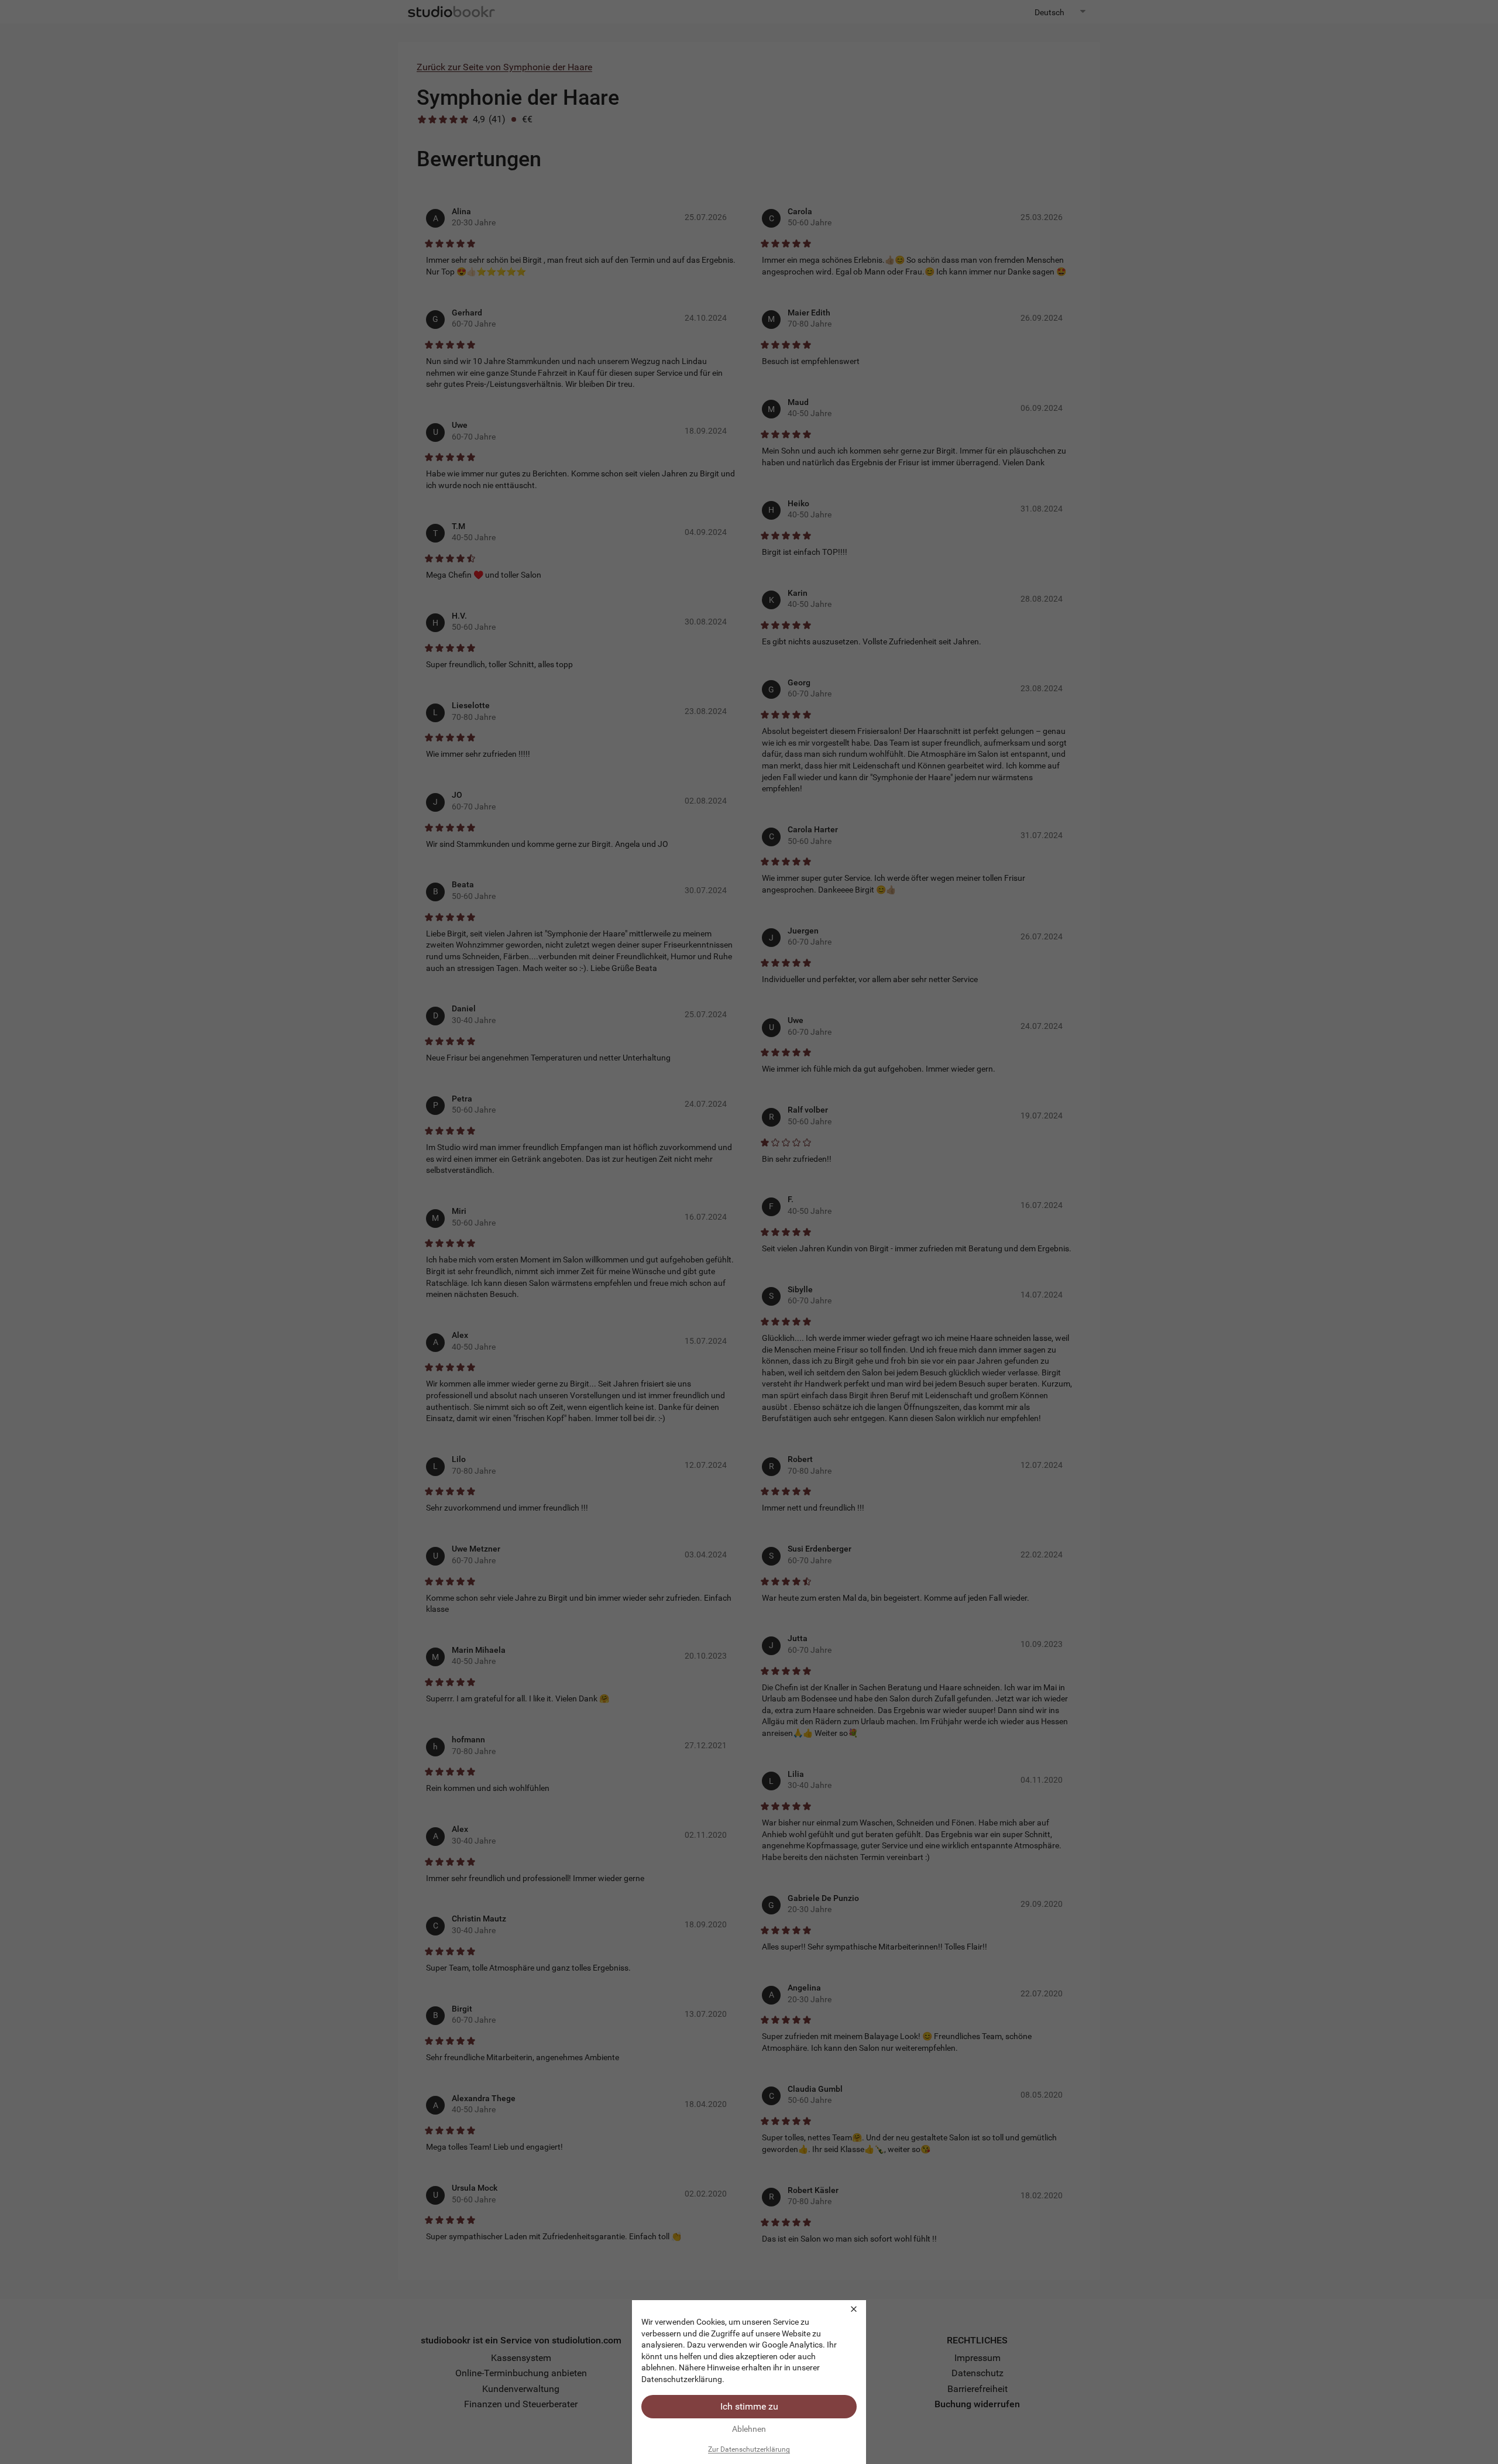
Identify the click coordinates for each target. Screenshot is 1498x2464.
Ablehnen (749, 2429)
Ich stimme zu (749, 2406)
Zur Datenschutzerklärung (749, 2449)
